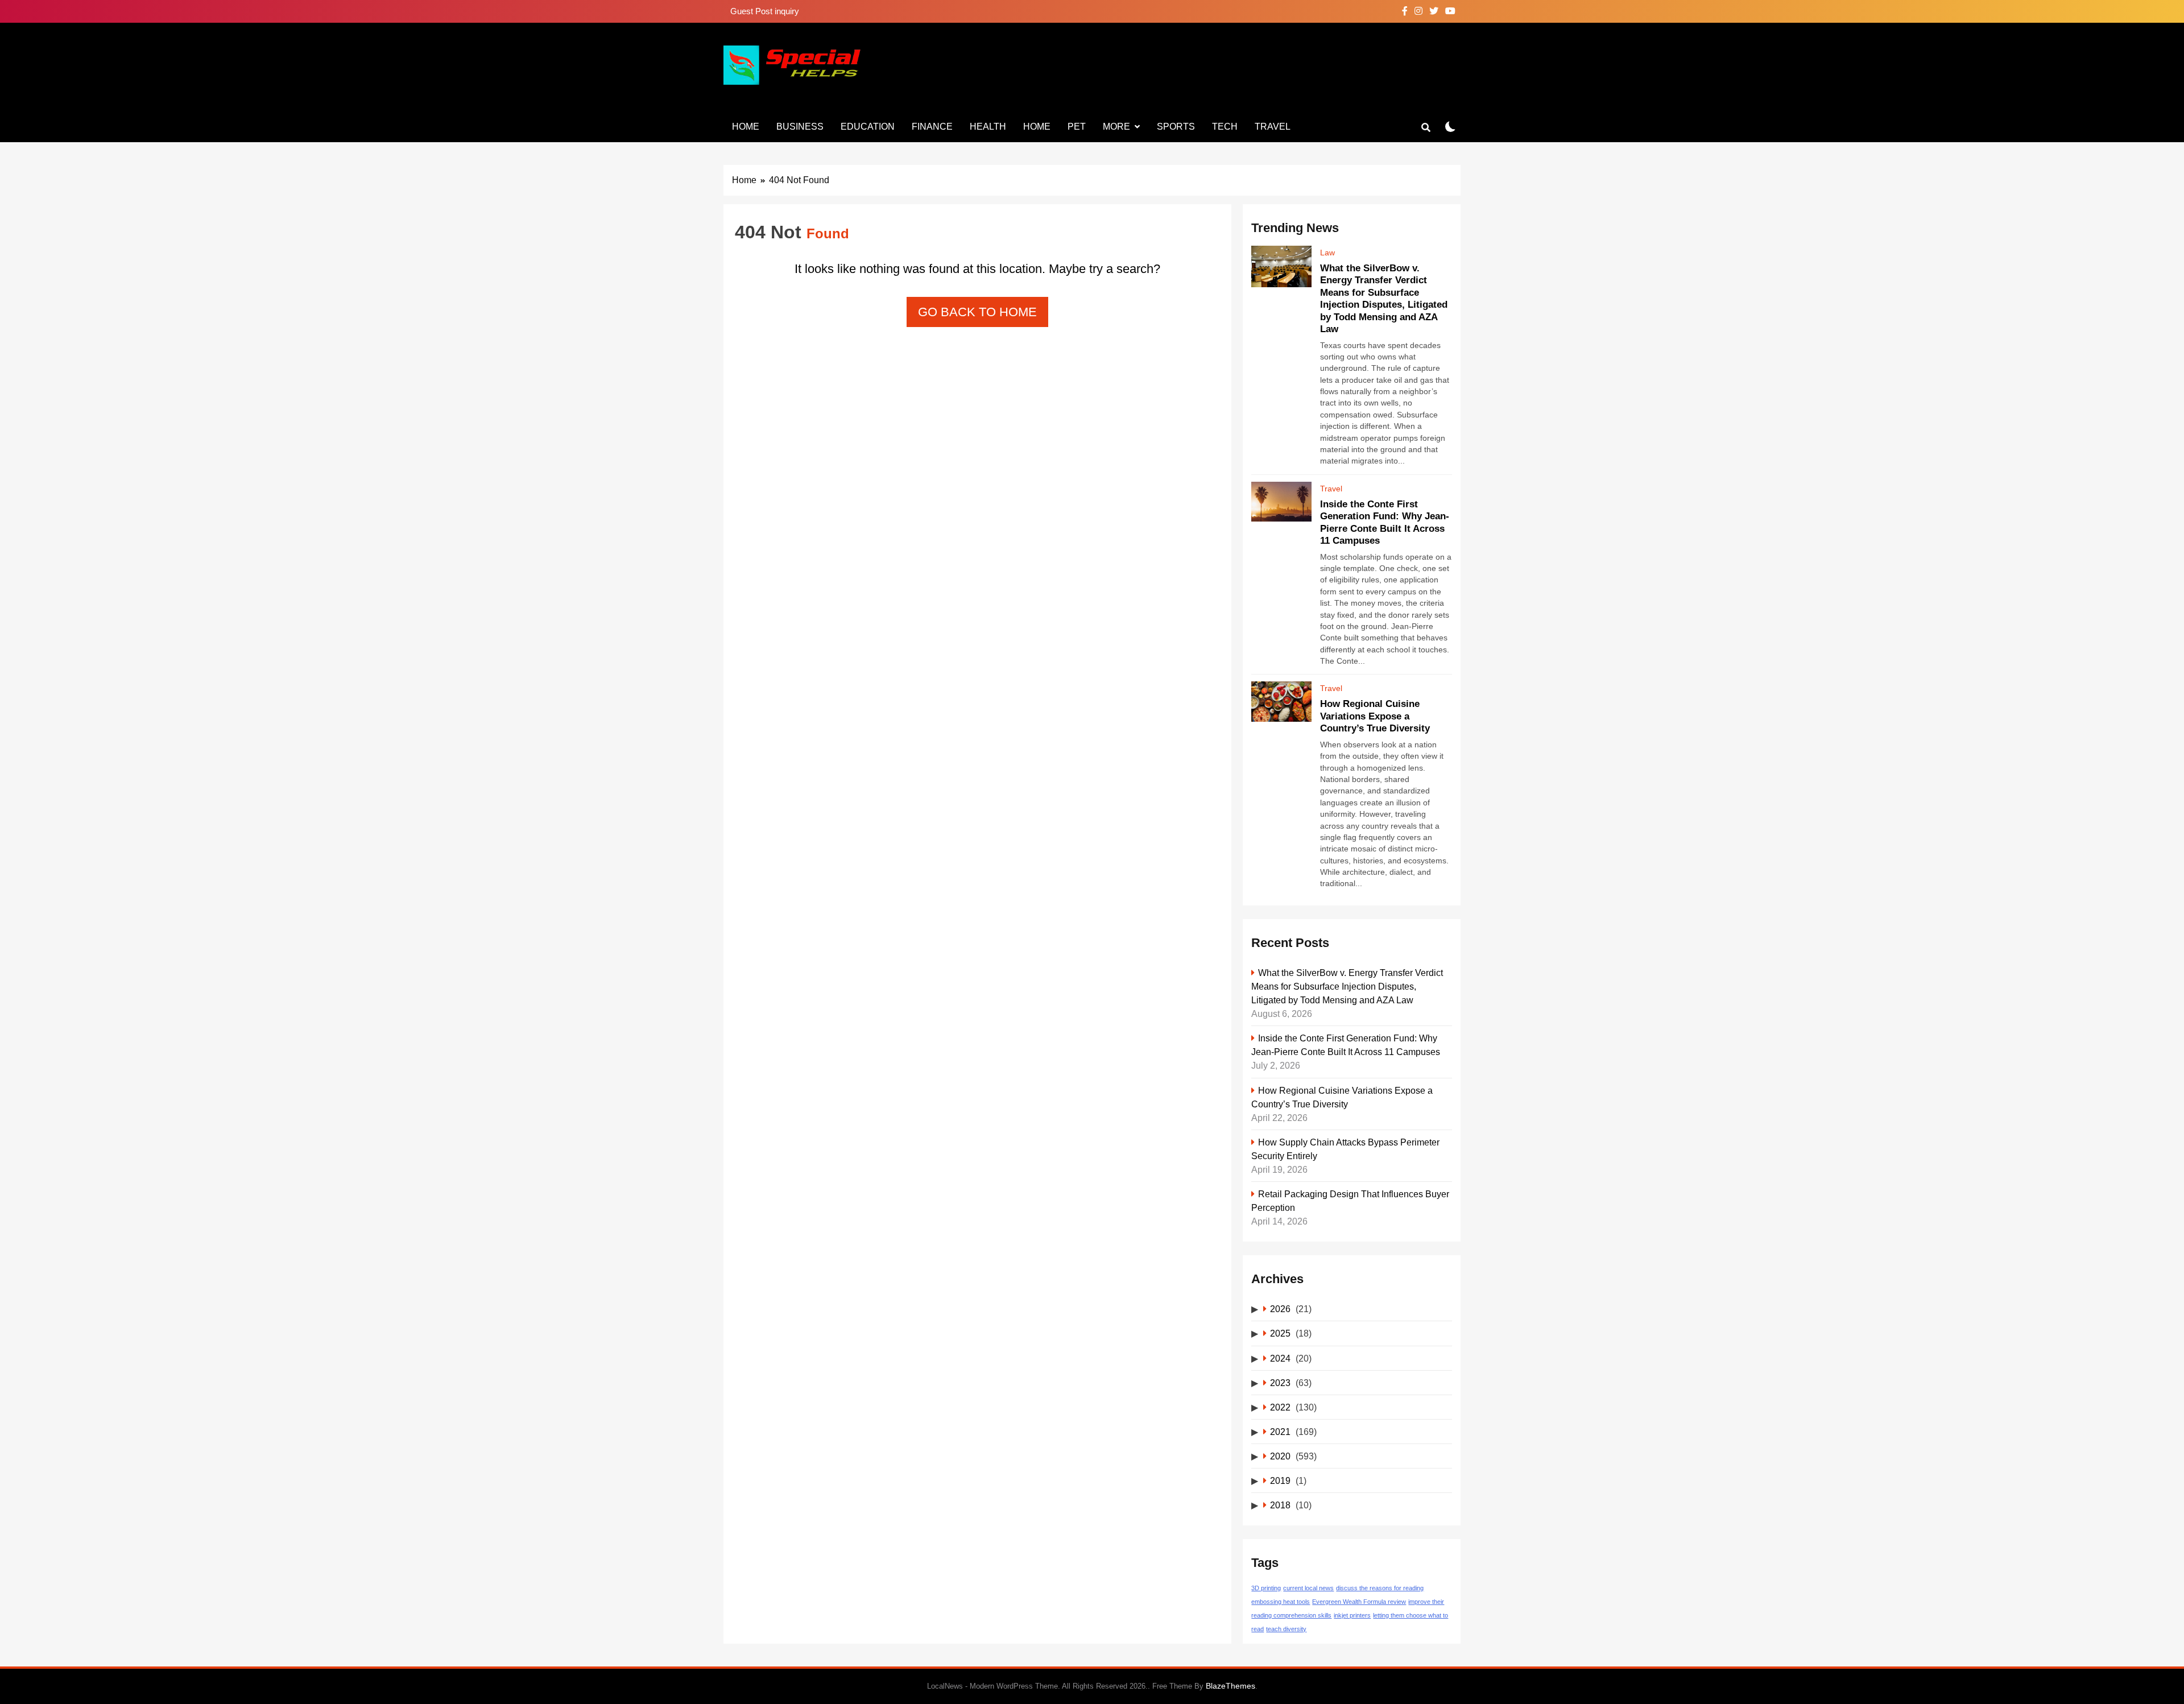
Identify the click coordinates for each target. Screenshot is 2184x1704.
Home (746, 127)
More (1116, 127)
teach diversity (1286, 1629)
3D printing (1266, 1588)
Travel (1273, 127)
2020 (1280, 1456)
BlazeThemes (1230, 1686)
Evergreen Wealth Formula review (1359, 1602)
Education (868, 127)
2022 (1280, 1407)
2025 (1280, 1333)
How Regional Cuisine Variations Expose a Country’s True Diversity (1375, 716)
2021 (1280, 1432)
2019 (1280, 1480)
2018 (1280, 1505)
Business (800, 127)
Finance (932, 127)
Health (988, 127)
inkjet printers (1352, 1615)
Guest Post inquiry (765, 11)
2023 (1280, 1383)
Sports (1176, 127)
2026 (1280, 1309)
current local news (1308, 1588)
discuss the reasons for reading (1380, 1588)
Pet (1077, 127)
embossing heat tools (1281, 1602)
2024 (1280, 1358)
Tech (1225, 127)
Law (1327, 253)
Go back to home (977, 312)
